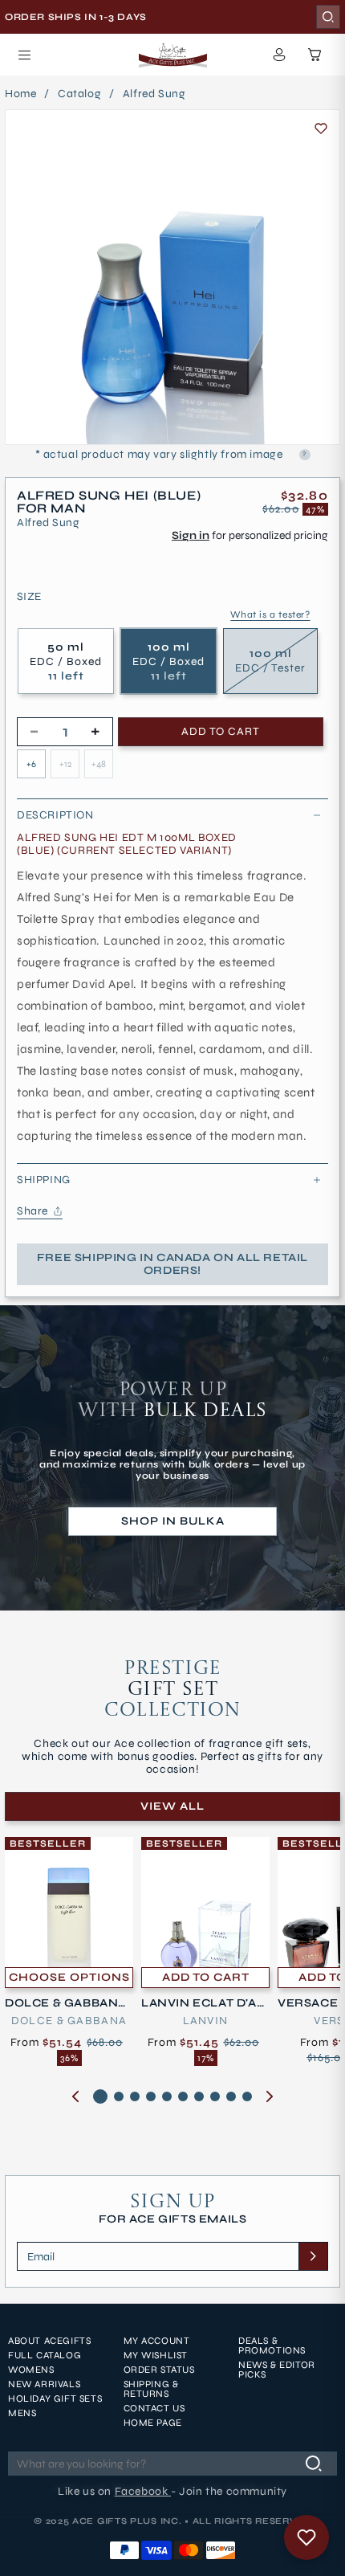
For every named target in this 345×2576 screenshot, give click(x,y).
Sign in (191, 535)
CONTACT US (154, 2408)
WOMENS (31, 2370)
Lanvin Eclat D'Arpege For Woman (203, 2003)
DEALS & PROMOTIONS (272, 2345)
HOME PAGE (153, 2423)
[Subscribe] (313, 2256)
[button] (24, 55)
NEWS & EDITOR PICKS (277, 2370)
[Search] (328, 17)
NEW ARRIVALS (44, 2384)
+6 (31, 764)
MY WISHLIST (156, 2355)
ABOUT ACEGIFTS (49, 2341)
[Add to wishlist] (321, 129)
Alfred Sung (154, 94)
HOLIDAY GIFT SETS (55, 2398)
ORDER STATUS (159, 2370)
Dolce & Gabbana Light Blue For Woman (67, 2003)
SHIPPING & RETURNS (151, 2389)
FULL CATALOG (45, 2355)
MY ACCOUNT (157, 2341)
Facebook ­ (143, 2491)
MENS (22, 2413)
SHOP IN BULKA (173, 1521)
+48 (99, 764)
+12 (65, 764)
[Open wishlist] (306, 2537)
